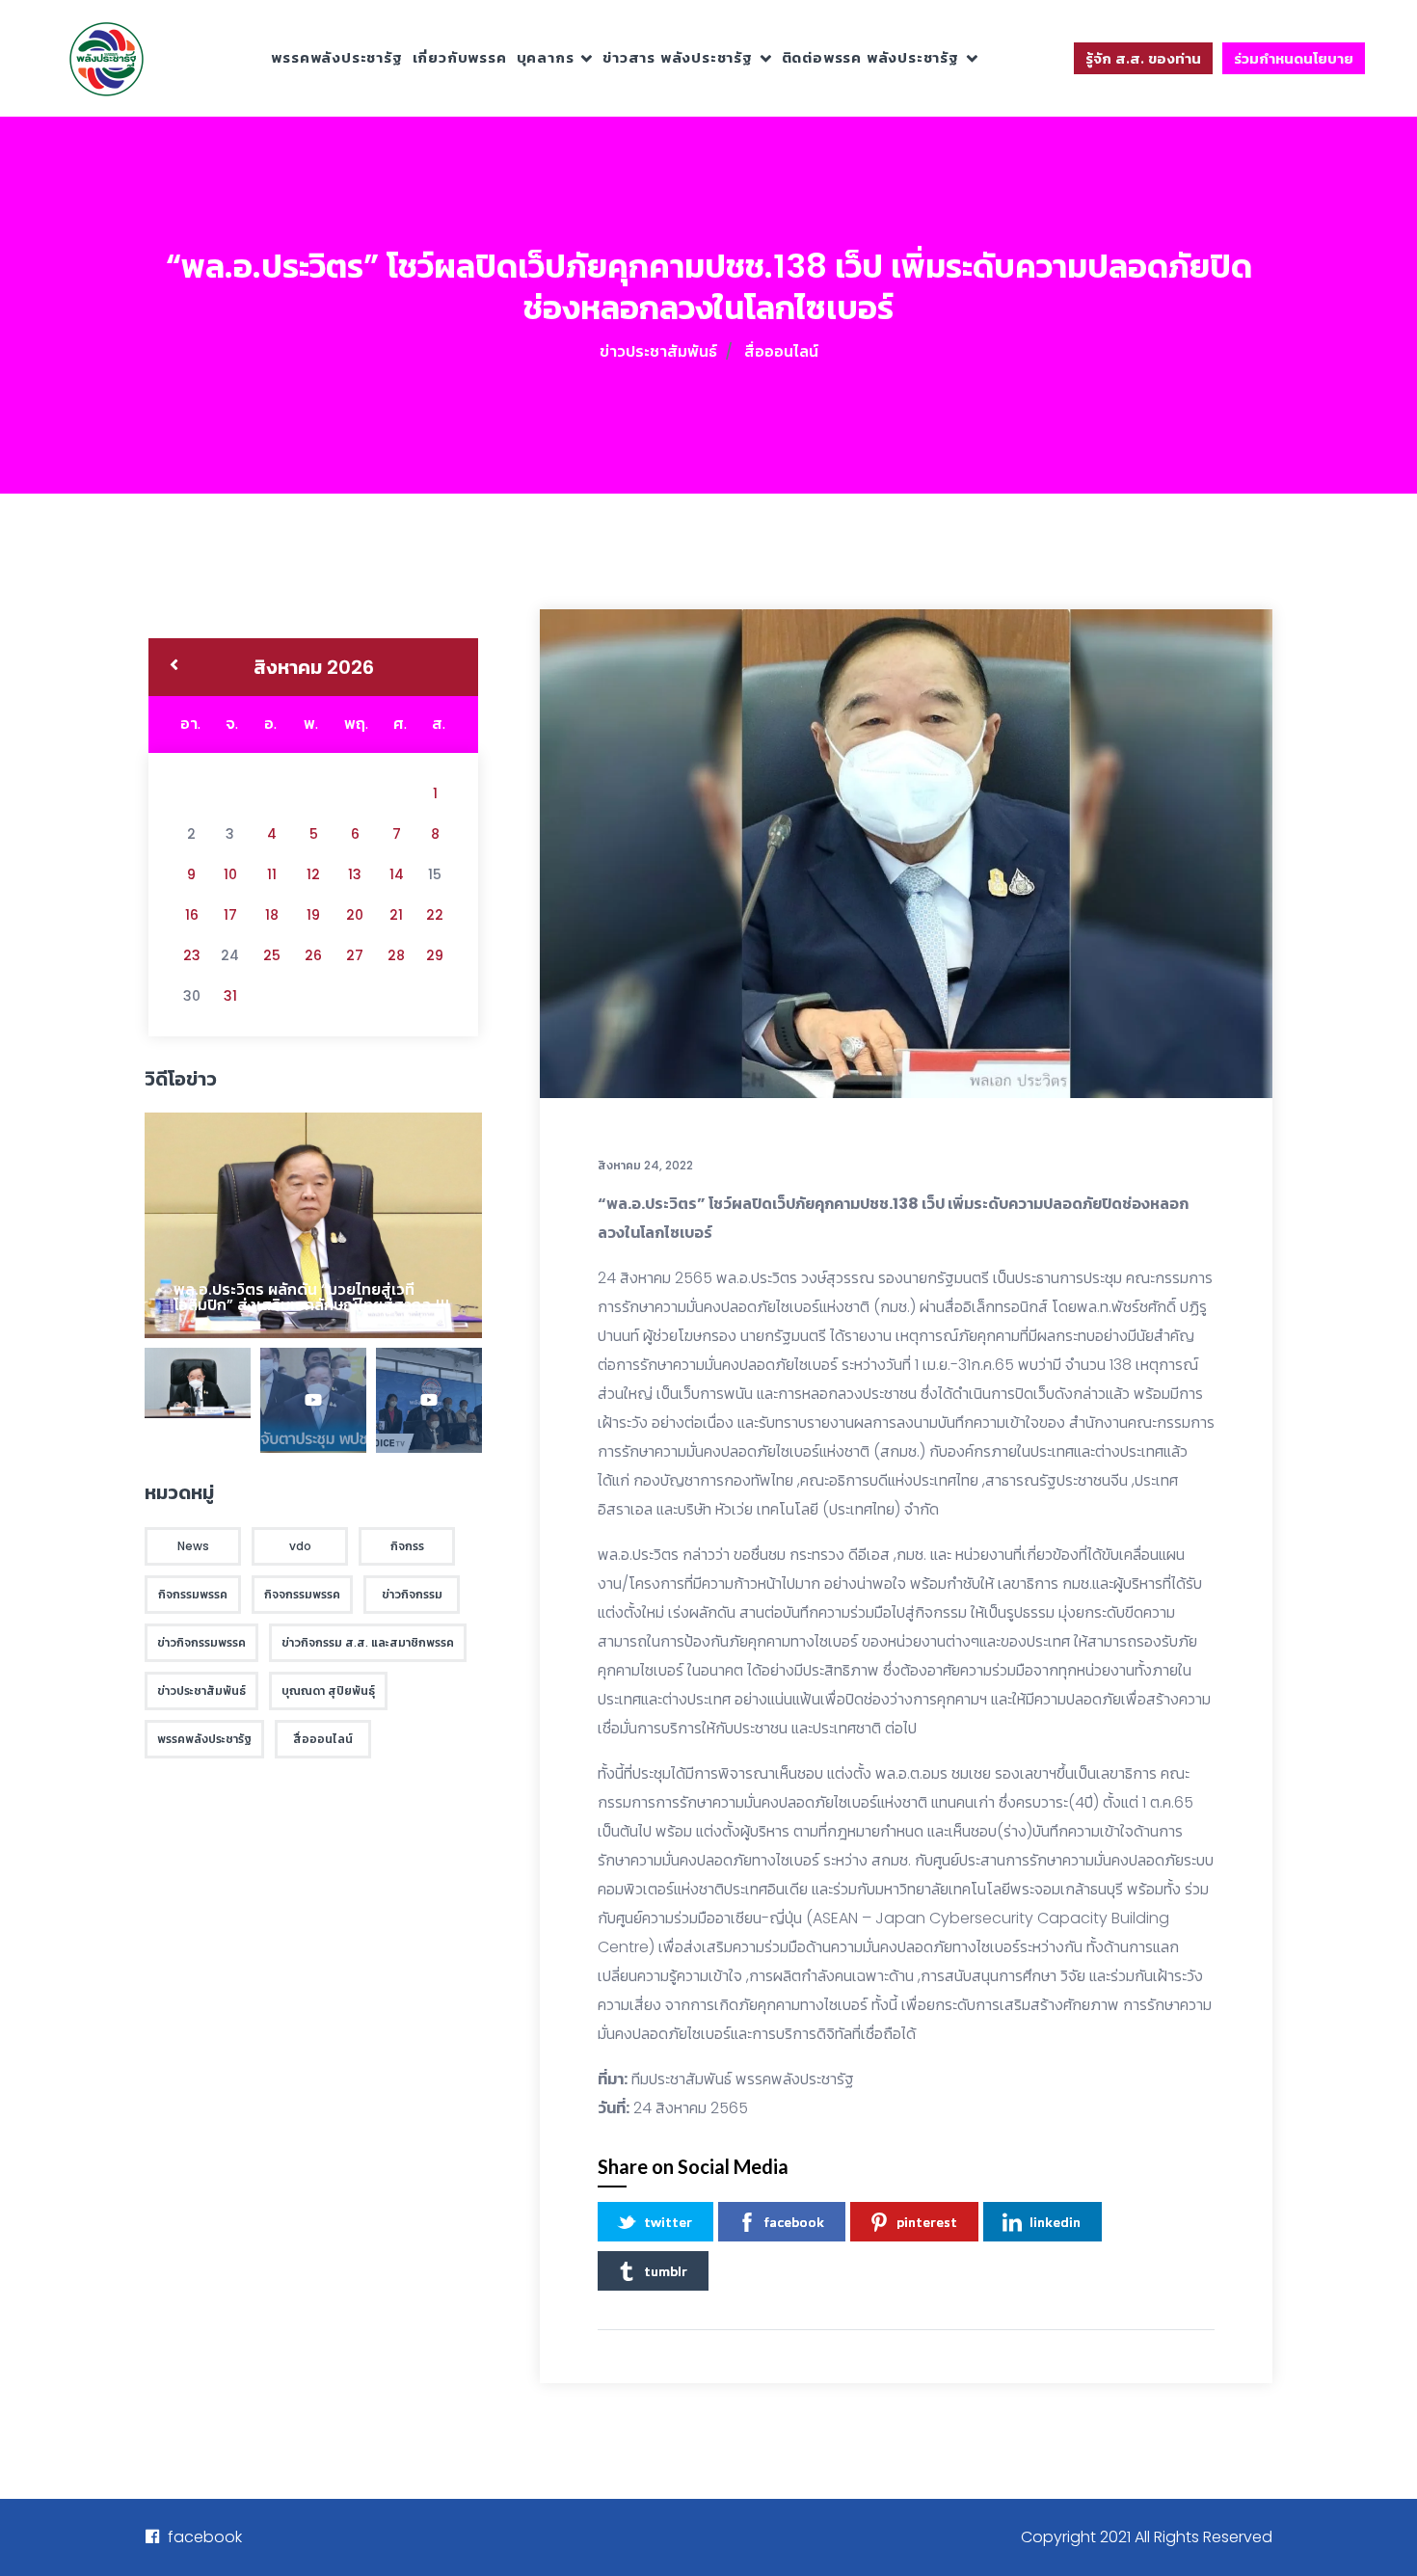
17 (230, 915)
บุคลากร (546, 57)
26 (313, 955)
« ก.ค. (174, 667)
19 (313, 915)
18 (272, 915)
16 (192, 915)
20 (355, 915)
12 (313, 874)
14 (397, 874)
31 (230, 996)
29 (435, 955)
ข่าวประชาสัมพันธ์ (658, 351)
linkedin (1055, 2222)
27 (355, 955)
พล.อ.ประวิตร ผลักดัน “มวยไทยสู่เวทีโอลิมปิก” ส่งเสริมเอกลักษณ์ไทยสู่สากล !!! (311, 1297)
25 (272, 955)
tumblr (666, 2271)
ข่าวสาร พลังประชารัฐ (678, 57)
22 (435, 915)
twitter (668, 2222)
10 (230, 874)
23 (192, 955)
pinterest (927, 2222)
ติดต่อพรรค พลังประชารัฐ (870, 57)
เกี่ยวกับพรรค (460, 57)
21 (396, 915)
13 (355, 874)
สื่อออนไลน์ (781, 351)
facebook (794, 2222)
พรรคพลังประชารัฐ (336, 57)
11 (272, 874)
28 (396, 955)
